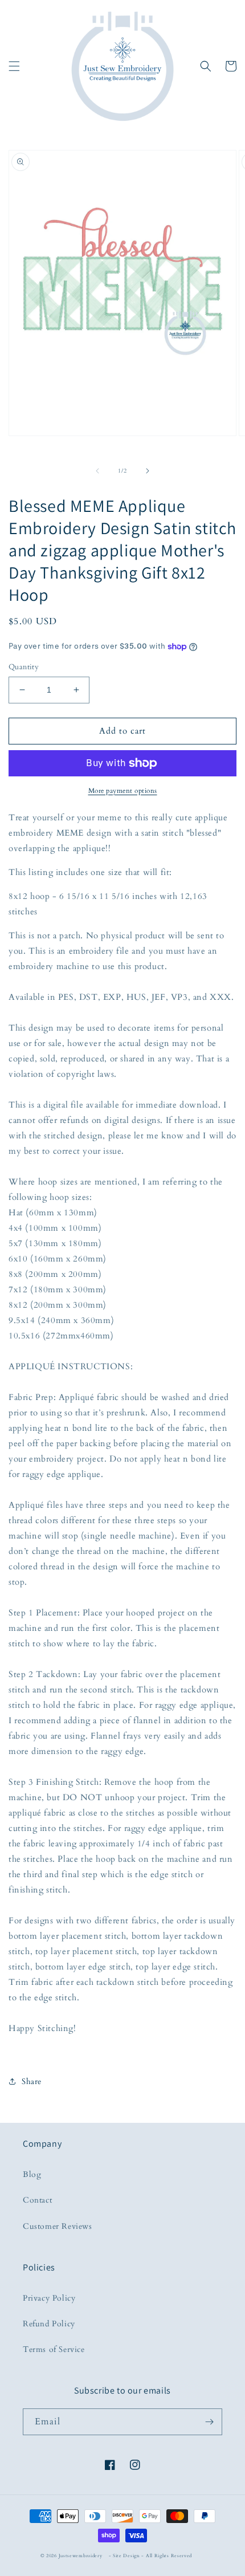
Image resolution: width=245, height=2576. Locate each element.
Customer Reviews (58, 2226)
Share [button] (32, 2081)
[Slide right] (148, 471)
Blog (32, 2174)
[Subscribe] (209, 2422)
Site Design (126, 2556)
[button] (14, 66)
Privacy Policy (49, 2298)
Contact (37, 2200)
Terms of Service (54, 2349)
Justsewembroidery (81, 2556)
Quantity (24, 667)
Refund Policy (49, 2324)
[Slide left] (97, 471)
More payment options (123, 791)
